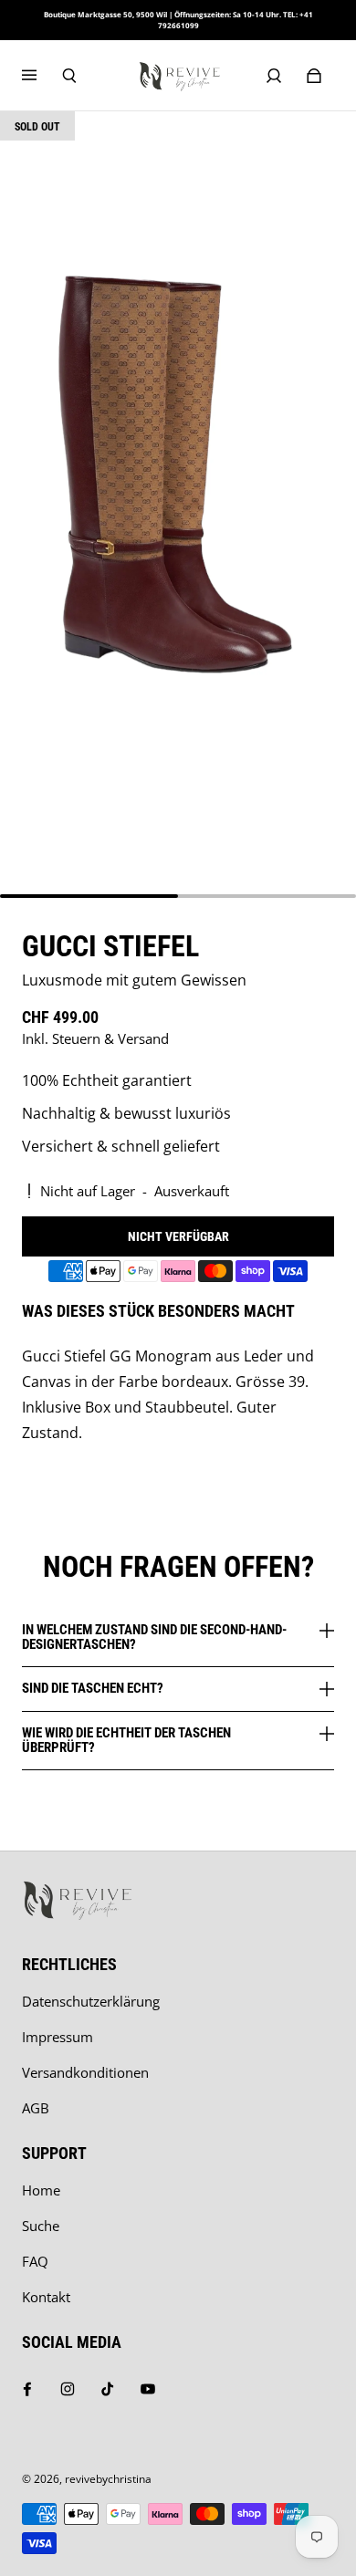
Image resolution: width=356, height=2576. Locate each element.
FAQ (35, 2262)
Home (41, 2190)
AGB (36, 2108)
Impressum (58, 2037)
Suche (41, 2226)
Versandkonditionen (85, 2073)
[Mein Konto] (274, 76)
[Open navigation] (42, 76)
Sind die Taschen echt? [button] (93, 1688)
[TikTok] (108, 2389)
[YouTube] (148, 2389)
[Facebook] (27, 2389)
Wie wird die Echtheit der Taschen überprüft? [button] (126, 1740)
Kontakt (46, 2297)
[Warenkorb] (314, 76)
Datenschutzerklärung (91, 2002)
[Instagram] (68, 2389)
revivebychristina (108, 2479)
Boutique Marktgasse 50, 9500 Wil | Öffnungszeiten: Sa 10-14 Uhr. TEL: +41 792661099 (178, 20)
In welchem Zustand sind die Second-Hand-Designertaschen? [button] (154, 1637)
